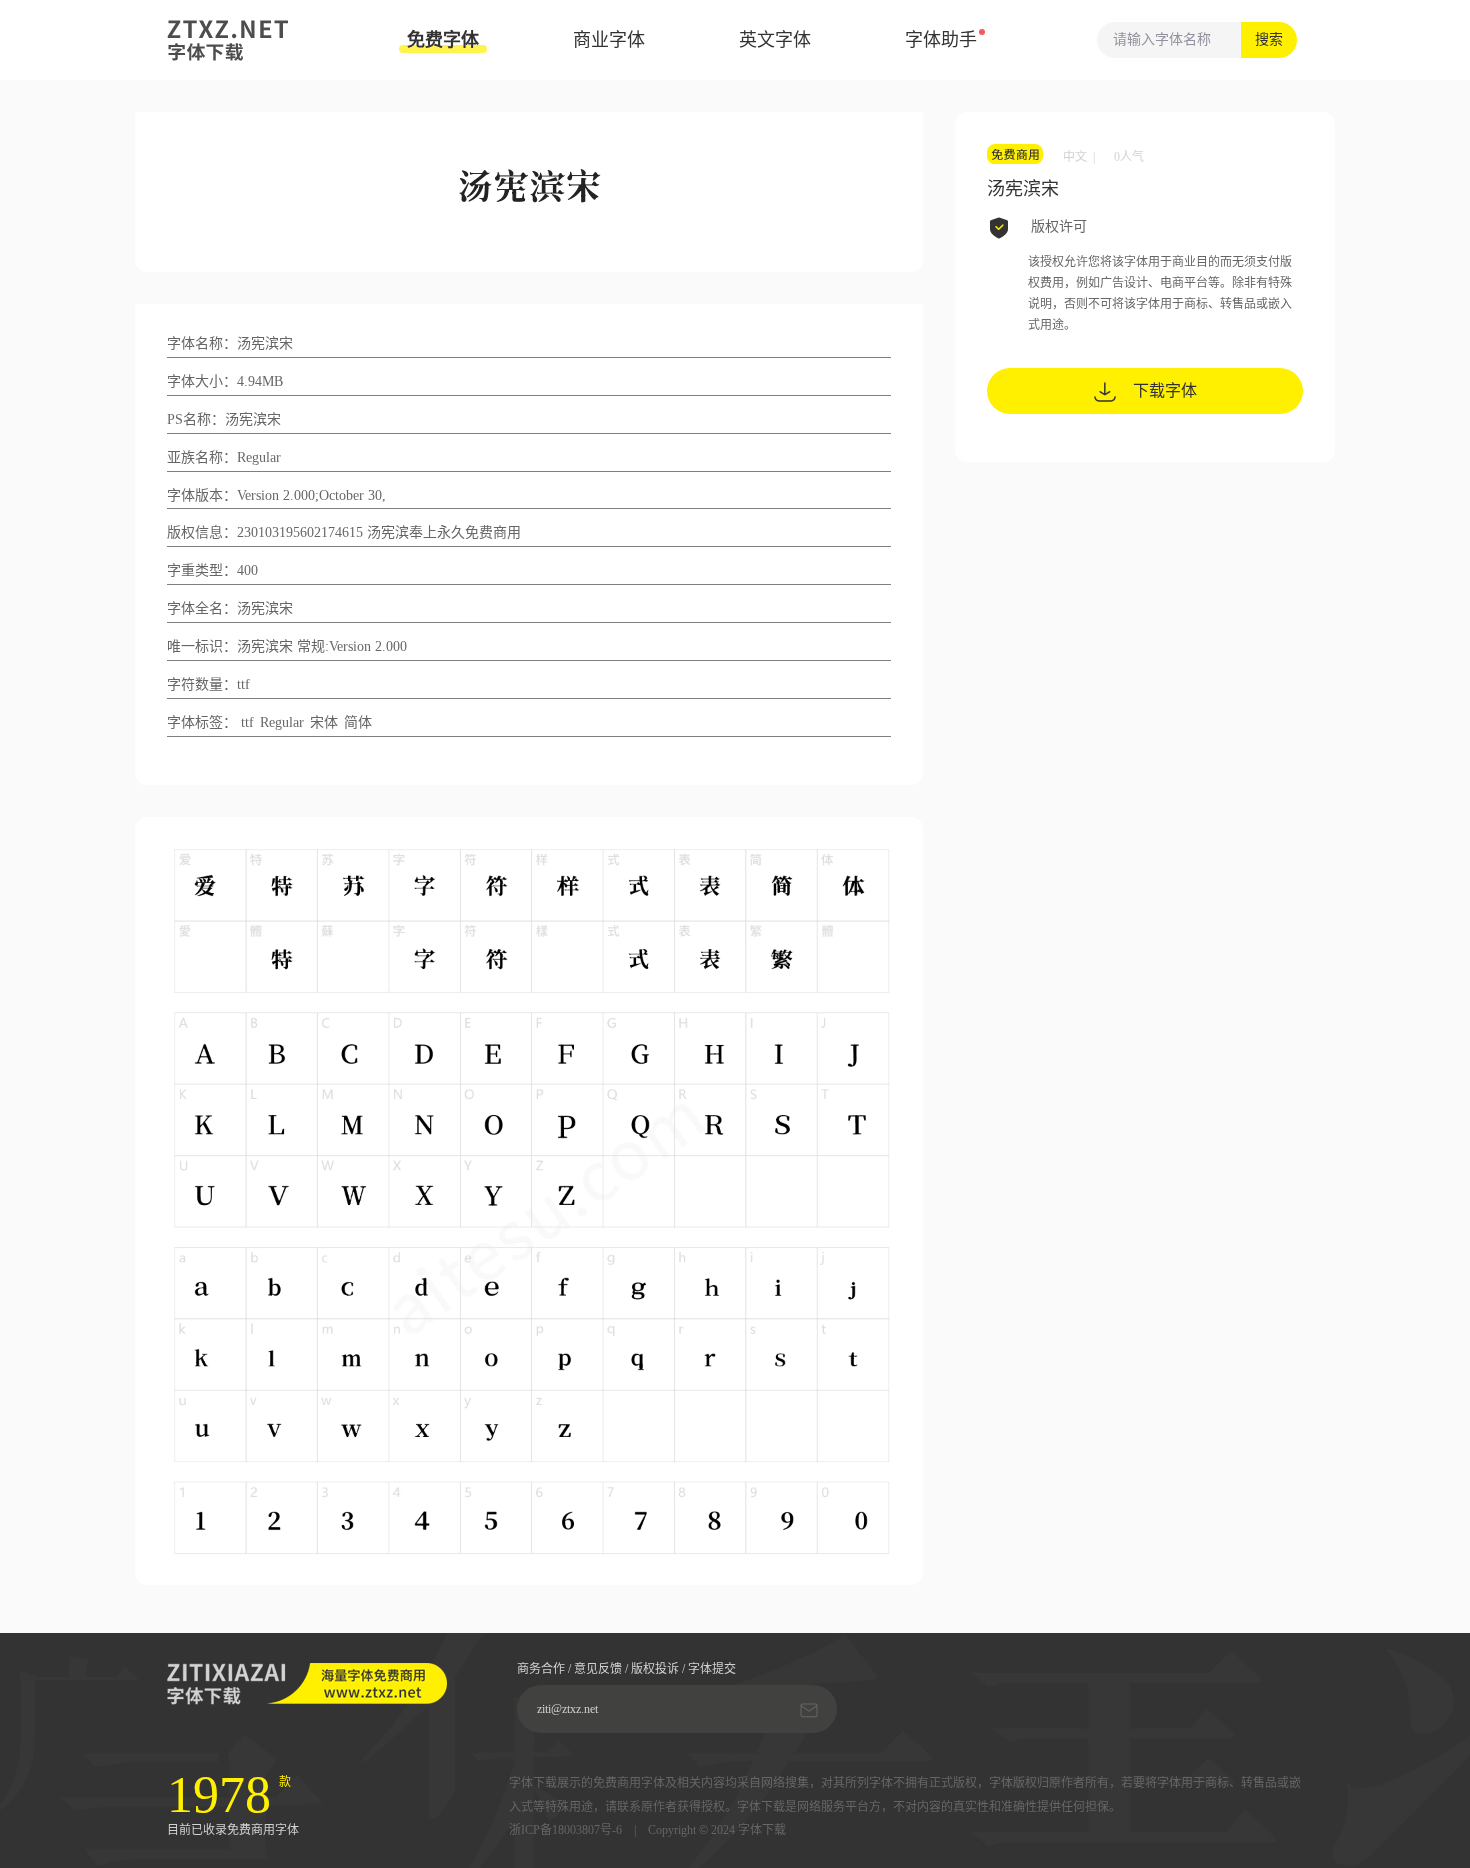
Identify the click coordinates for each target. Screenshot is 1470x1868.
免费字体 (443, 40)
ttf (247, 722)
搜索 (1269, 39)
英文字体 (775, 40)
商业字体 (609, 40)
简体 (358, 722)
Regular (282, 722)
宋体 (324, 722)
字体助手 (941, 40)
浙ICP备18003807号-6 (565, 1830)
